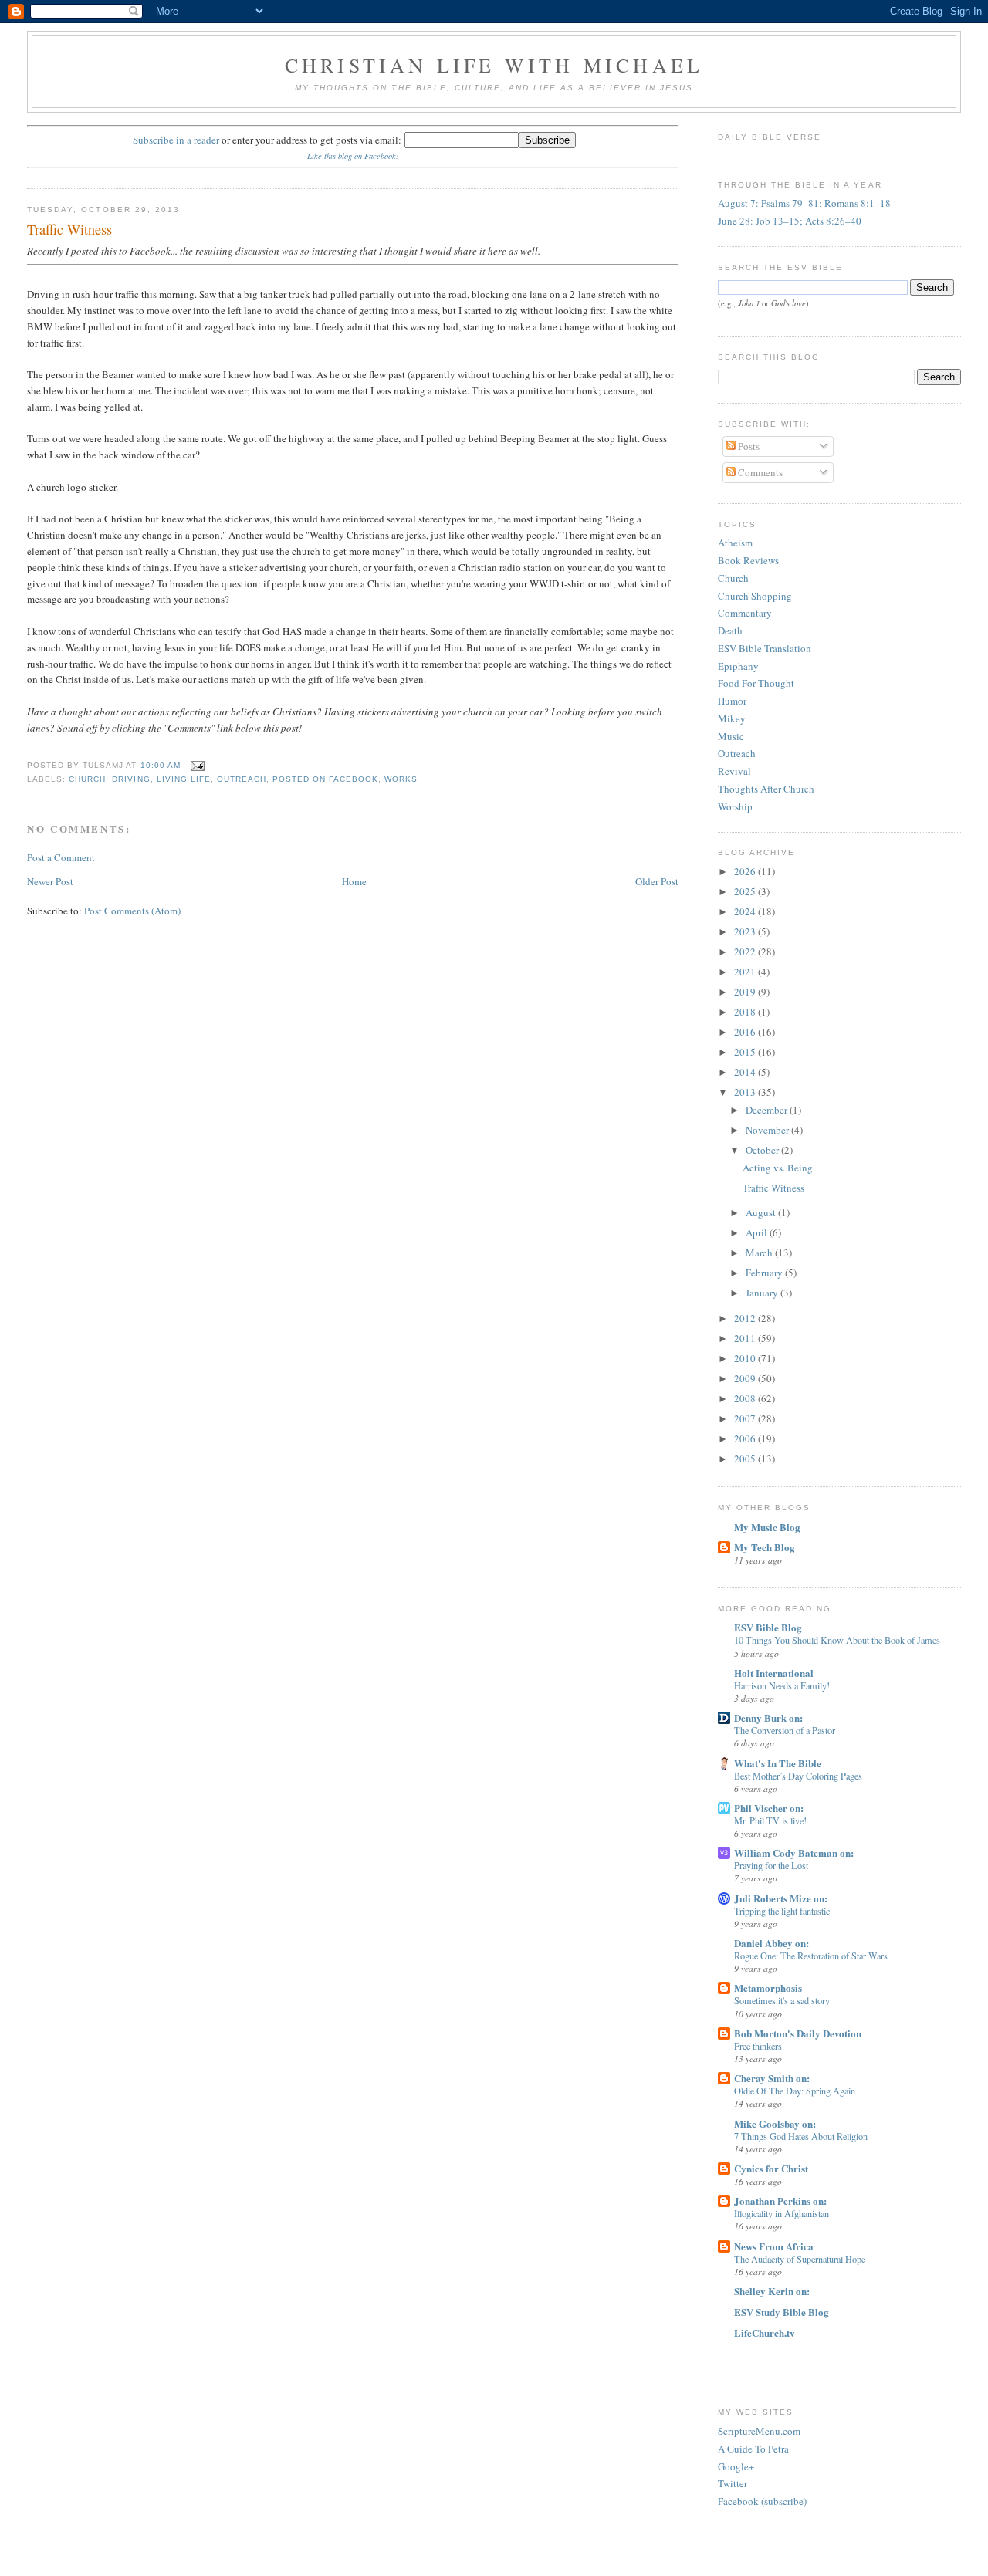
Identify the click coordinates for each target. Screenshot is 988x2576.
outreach (242, 779)
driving (131, 779)
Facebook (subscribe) (762, 2501)
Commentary (745, 613)
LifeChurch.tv (765, 2333)
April (758, 1232)
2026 (746, 871)
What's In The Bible (778, 1763)
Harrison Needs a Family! (782, 1685)
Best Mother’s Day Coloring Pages (798, 1776)
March (760, 1253)
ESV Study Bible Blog (782, 2312)
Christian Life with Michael (494, 65)
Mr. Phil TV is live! (770, 1820)
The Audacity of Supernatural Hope (800, 2259)
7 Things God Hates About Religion (801, 2136)
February (765, 1273)
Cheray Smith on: (772, 2078)
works (401, 779)
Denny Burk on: (768, 1717)
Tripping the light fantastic (782, 1911)
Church (733, 578)
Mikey (732, 718)
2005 (746, 1459)
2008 (746, 1398)
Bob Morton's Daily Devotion (798, 2033)
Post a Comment (61, 857)
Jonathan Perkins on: (780, 2201)
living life (184, 779)
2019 (746, 992)
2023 (746, 931)
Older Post (657, 881)
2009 (746, 1378)
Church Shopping (755, 596)
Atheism (735, 543)
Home (354, 881)
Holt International (774, 1673)
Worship (735, 806)
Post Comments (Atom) (132, 911)
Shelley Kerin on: (772, 2291)
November (768, 1130)
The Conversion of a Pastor (785, 1730)
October (763, 1150)
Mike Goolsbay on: (775, 2123)
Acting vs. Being (778, 1168)
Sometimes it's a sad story (782, 2000)
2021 (746, 972)
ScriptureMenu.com (759, 2431)
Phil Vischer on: (769, 1808)
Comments (759, 472)
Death (730, 630)
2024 (746, 911)
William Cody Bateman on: (794, 1853)
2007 (746, 1418)
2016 (746, 1032)
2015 (746, 1052)
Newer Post (50, 881)
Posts (748, 446)
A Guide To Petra (753, 2449)
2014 (746, 1072)
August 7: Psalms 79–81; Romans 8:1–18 (804, 203)
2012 (746, 1318)
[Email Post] (196, 765)
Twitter (733, 2483)
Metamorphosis (768, 1988)
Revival (734, 771)
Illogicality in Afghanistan (782, 2213)
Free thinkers (758, 2046)
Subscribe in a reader (176, 140)
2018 (746, 1012)
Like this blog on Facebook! (353, 156)
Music (731, 736)
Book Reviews (748, 560)
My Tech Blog (765, 1547)
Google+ (736, 2466)
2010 (746, 1358)
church (87, 779)
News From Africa (774, 2246)
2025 (746, 891)
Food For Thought (756, 683)
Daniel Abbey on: (771, 1943)
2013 (746, 1092)
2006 (746, 1438)
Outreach (737, 753)
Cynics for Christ (771, 2168)
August (762, 1212)
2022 (746, 952)
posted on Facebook (325, 779)
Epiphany (738, 666)
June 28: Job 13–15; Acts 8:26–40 (790, 221)
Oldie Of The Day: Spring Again (795, 2091)
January (763, 1293)
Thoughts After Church (766, 789)
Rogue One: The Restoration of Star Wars (811, 1956)
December (768, 1110)
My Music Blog (767, 1527)
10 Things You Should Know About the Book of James (837, 1640)
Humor (732, 701)
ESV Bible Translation (765, 648)
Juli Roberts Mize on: (781, 1898)
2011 (746, 1338)
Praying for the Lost (771, 1865)
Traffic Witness (69, 229)
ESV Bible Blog (768, 1627)
